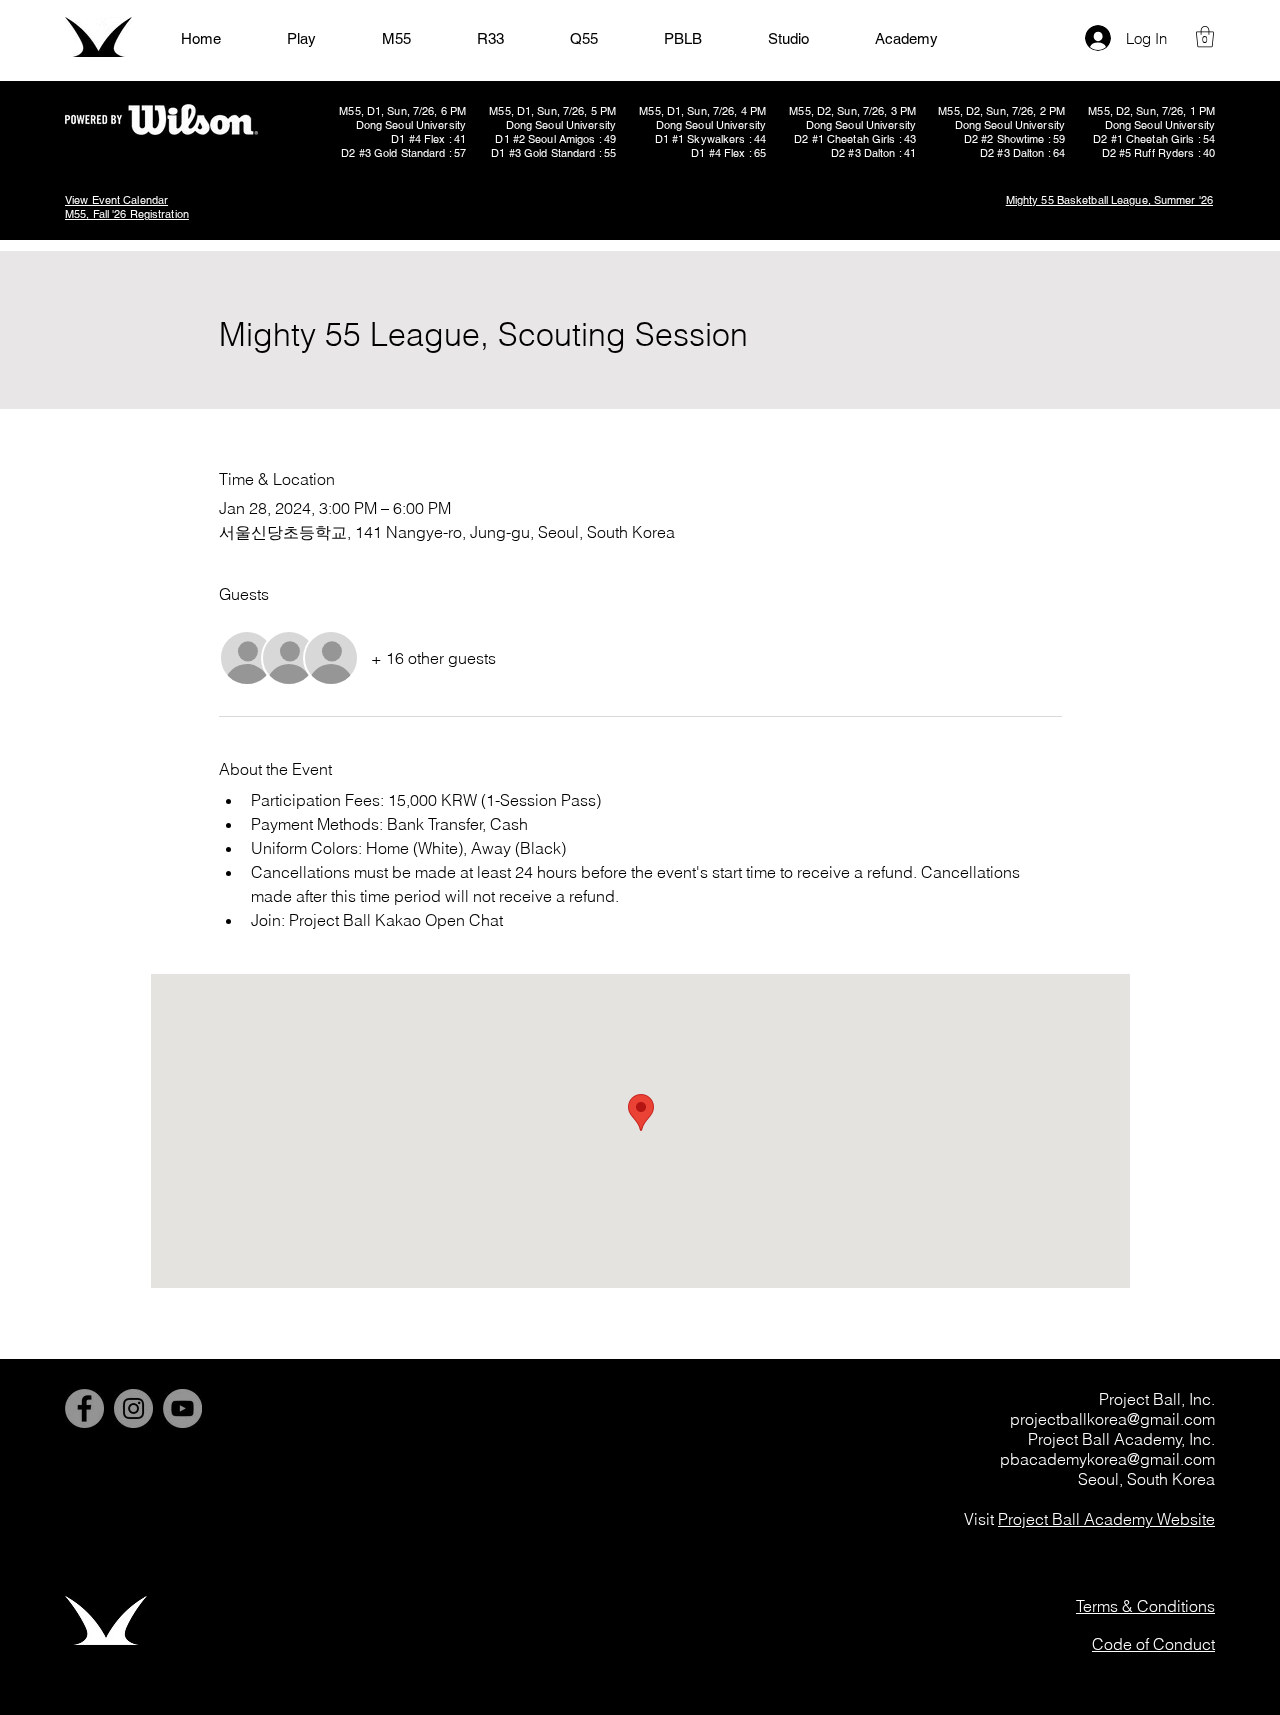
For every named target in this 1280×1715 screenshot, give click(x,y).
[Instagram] (133, 1408)
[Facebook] (84, 1408)
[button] (1205, 36)
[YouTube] (182, 1408)
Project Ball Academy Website (1106, 1519)
